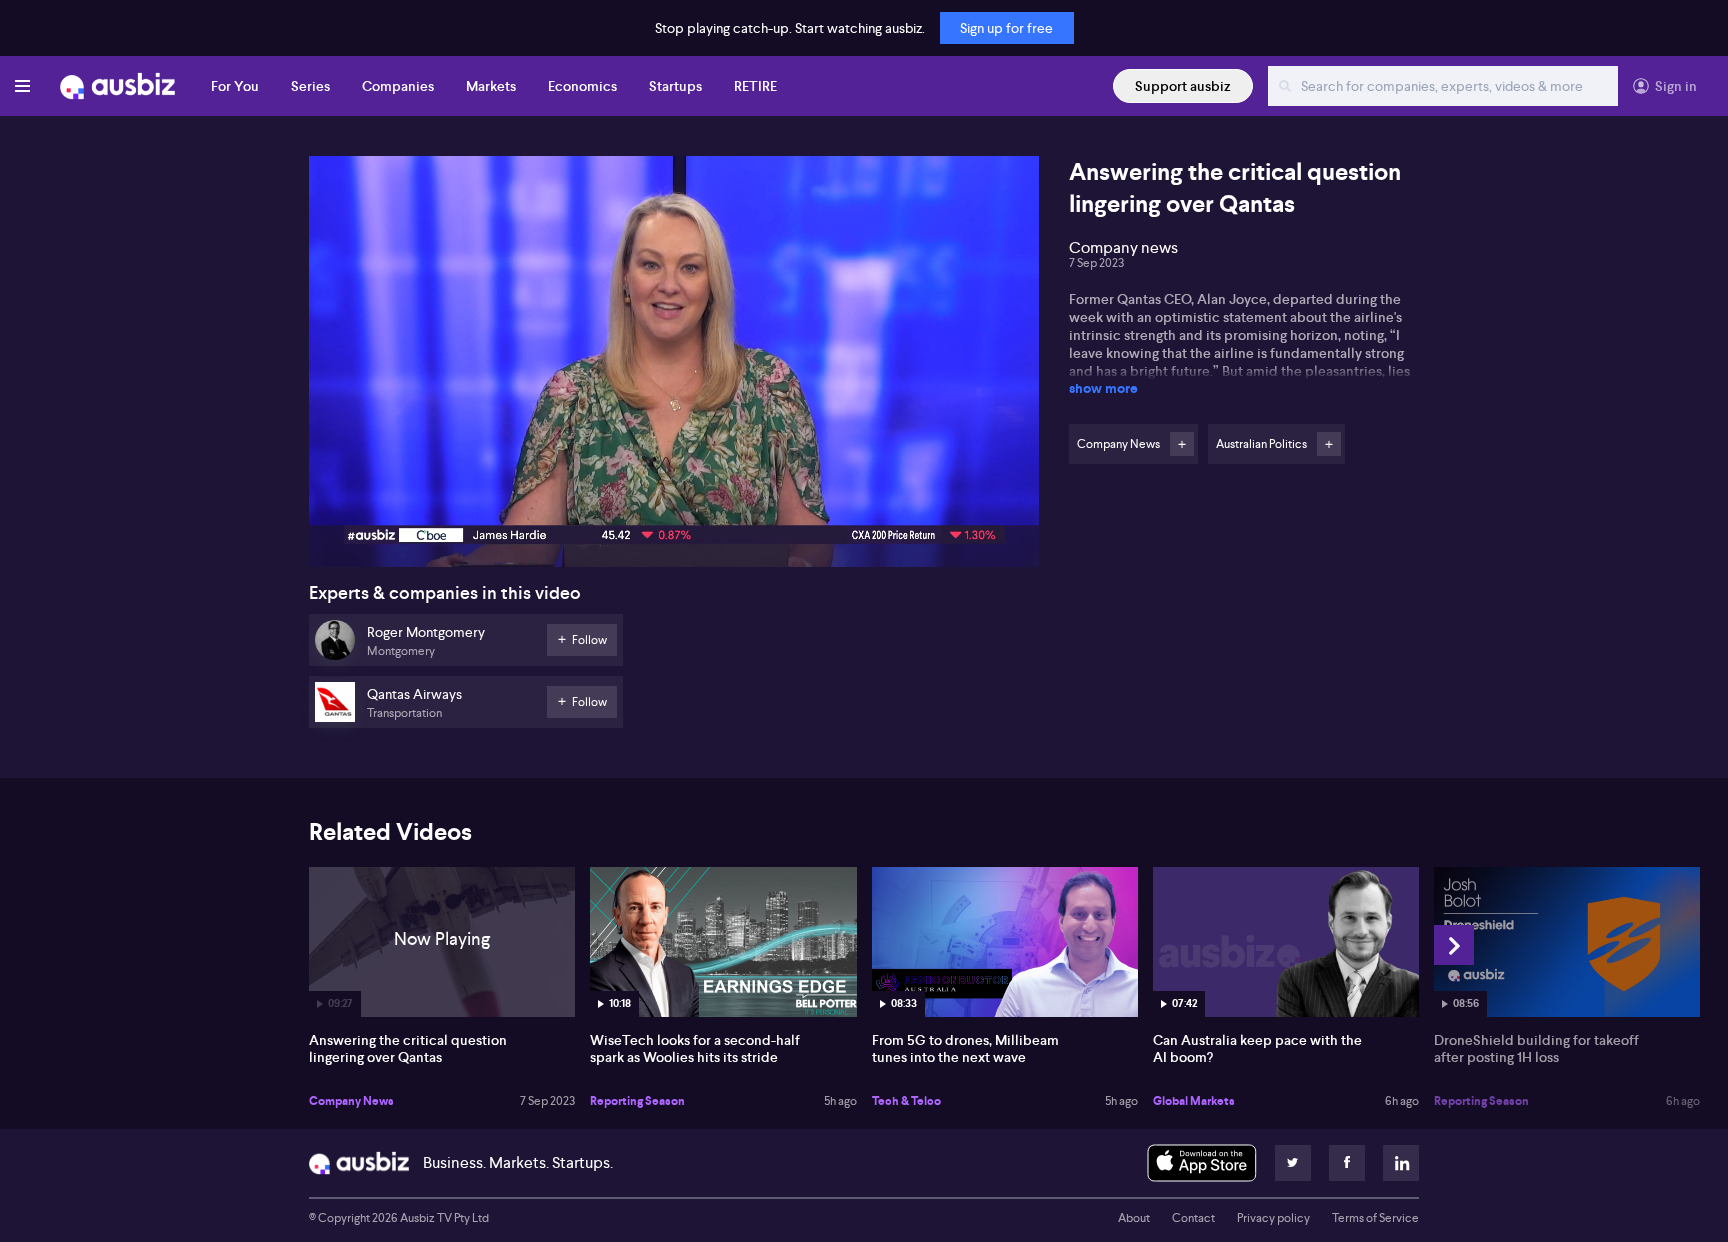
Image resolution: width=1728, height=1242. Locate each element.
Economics (582, 86)
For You (235, 86)
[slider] (674, 495)
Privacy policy (1273, 1218)
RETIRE (755, 86)
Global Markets (1194, 1101)
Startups (675, 86)
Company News (351, 1101)
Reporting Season (637, 1101)
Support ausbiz (1183, 86)
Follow (1182, 444)
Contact (1193, 1218)
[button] (680, 367)
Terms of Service (1375, 1218)
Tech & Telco (906, 1101)
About (1134, 1218)
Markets (491, 86)
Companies (398, 86)
